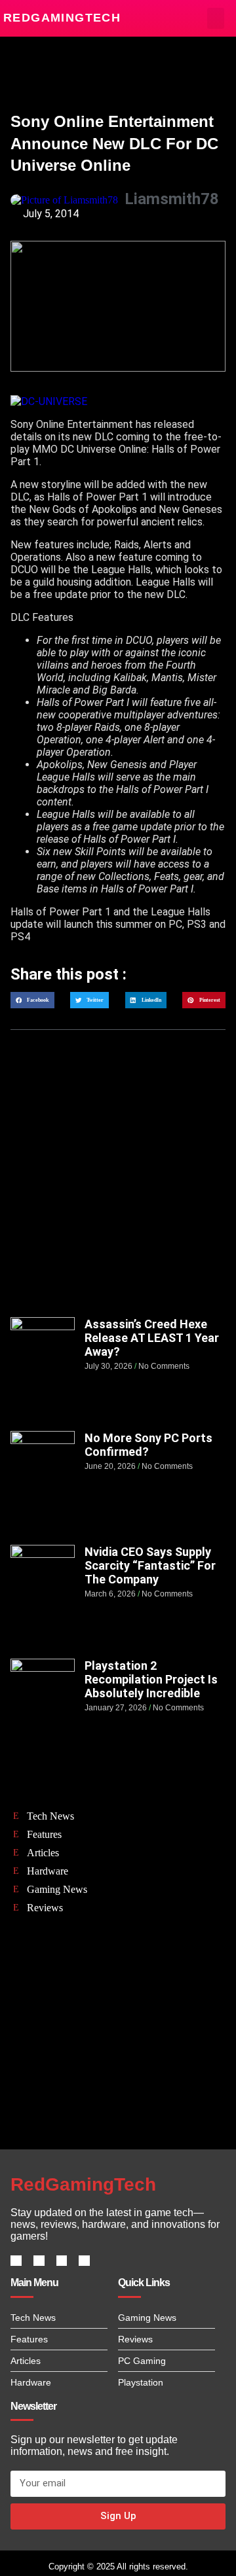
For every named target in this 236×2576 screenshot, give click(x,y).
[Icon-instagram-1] (62, 2261)
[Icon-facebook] (16, 2261)
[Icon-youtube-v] (84, 2261)
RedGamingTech (62, 18)
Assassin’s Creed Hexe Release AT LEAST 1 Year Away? (152, 1338)
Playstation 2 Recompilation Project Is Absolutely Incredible (151, 1679)
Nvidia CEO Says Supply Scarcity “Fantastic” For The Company (150, 1565)
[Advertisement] (118, 1186)
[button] (216, 18)
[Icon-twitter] (39, 2261)
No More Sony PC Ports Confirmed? (148, 1445)
